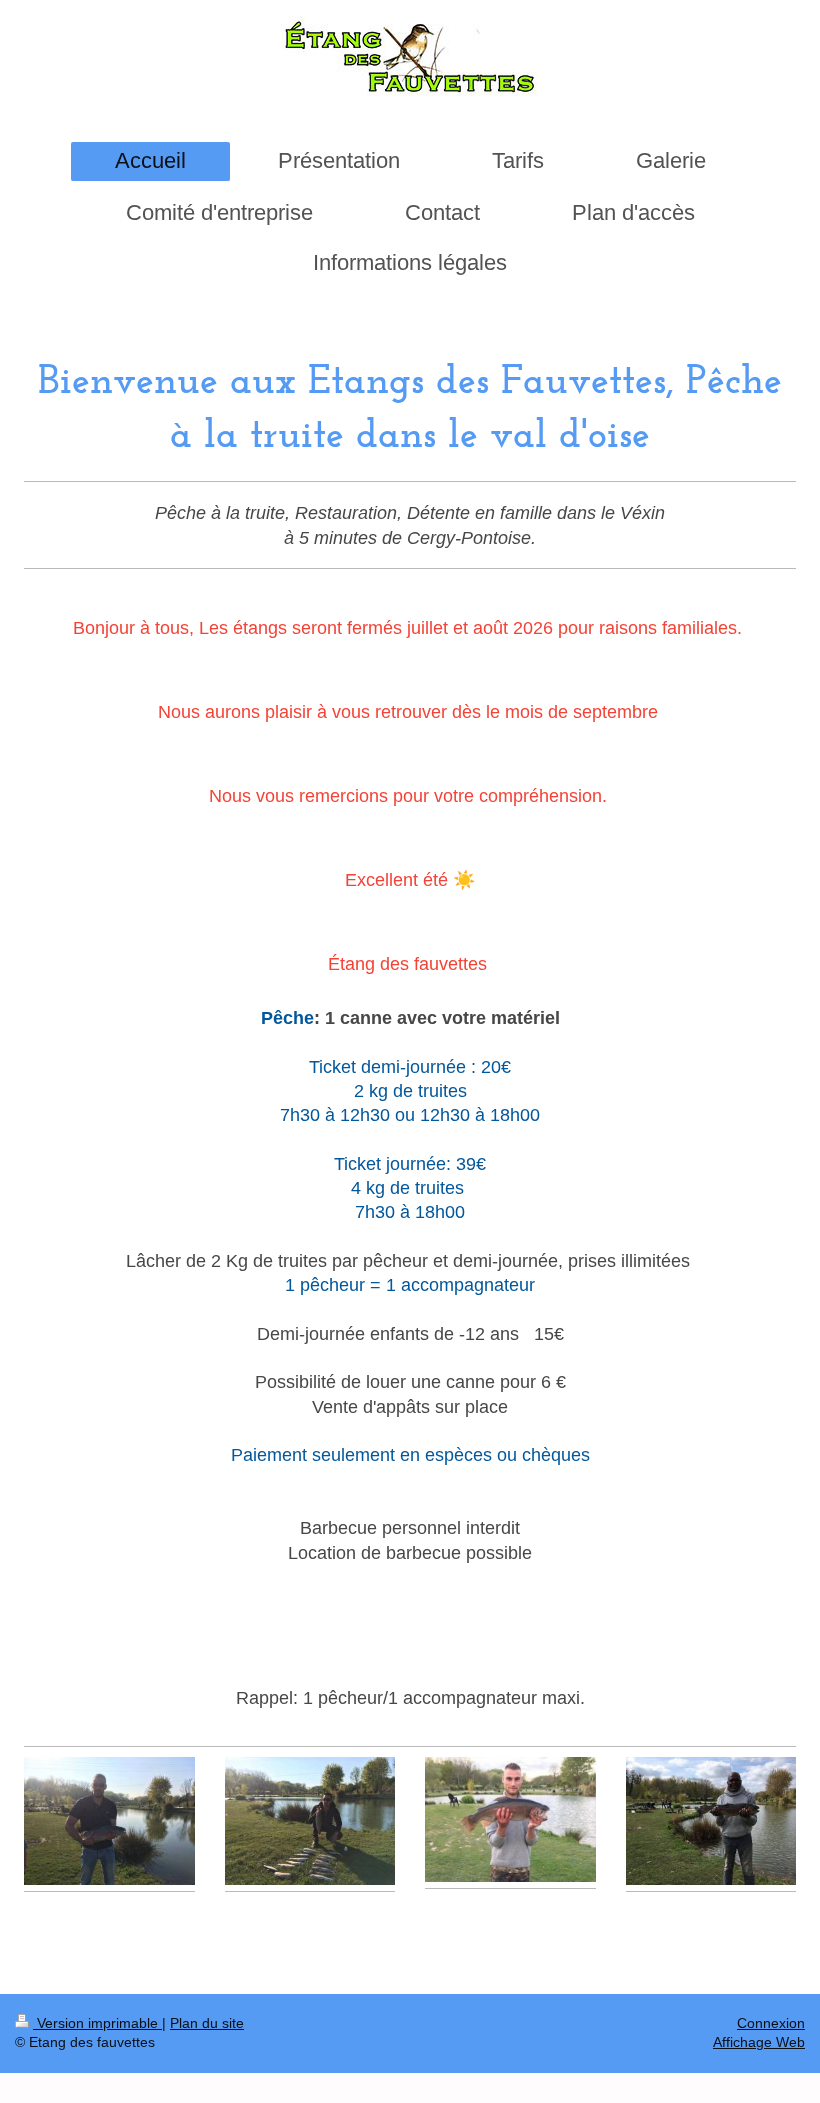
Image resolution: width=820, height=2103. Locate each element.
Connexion (771, 2023)
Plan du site (207, 2023)
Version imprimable (97, 2023)
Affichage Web (759, 2042)
